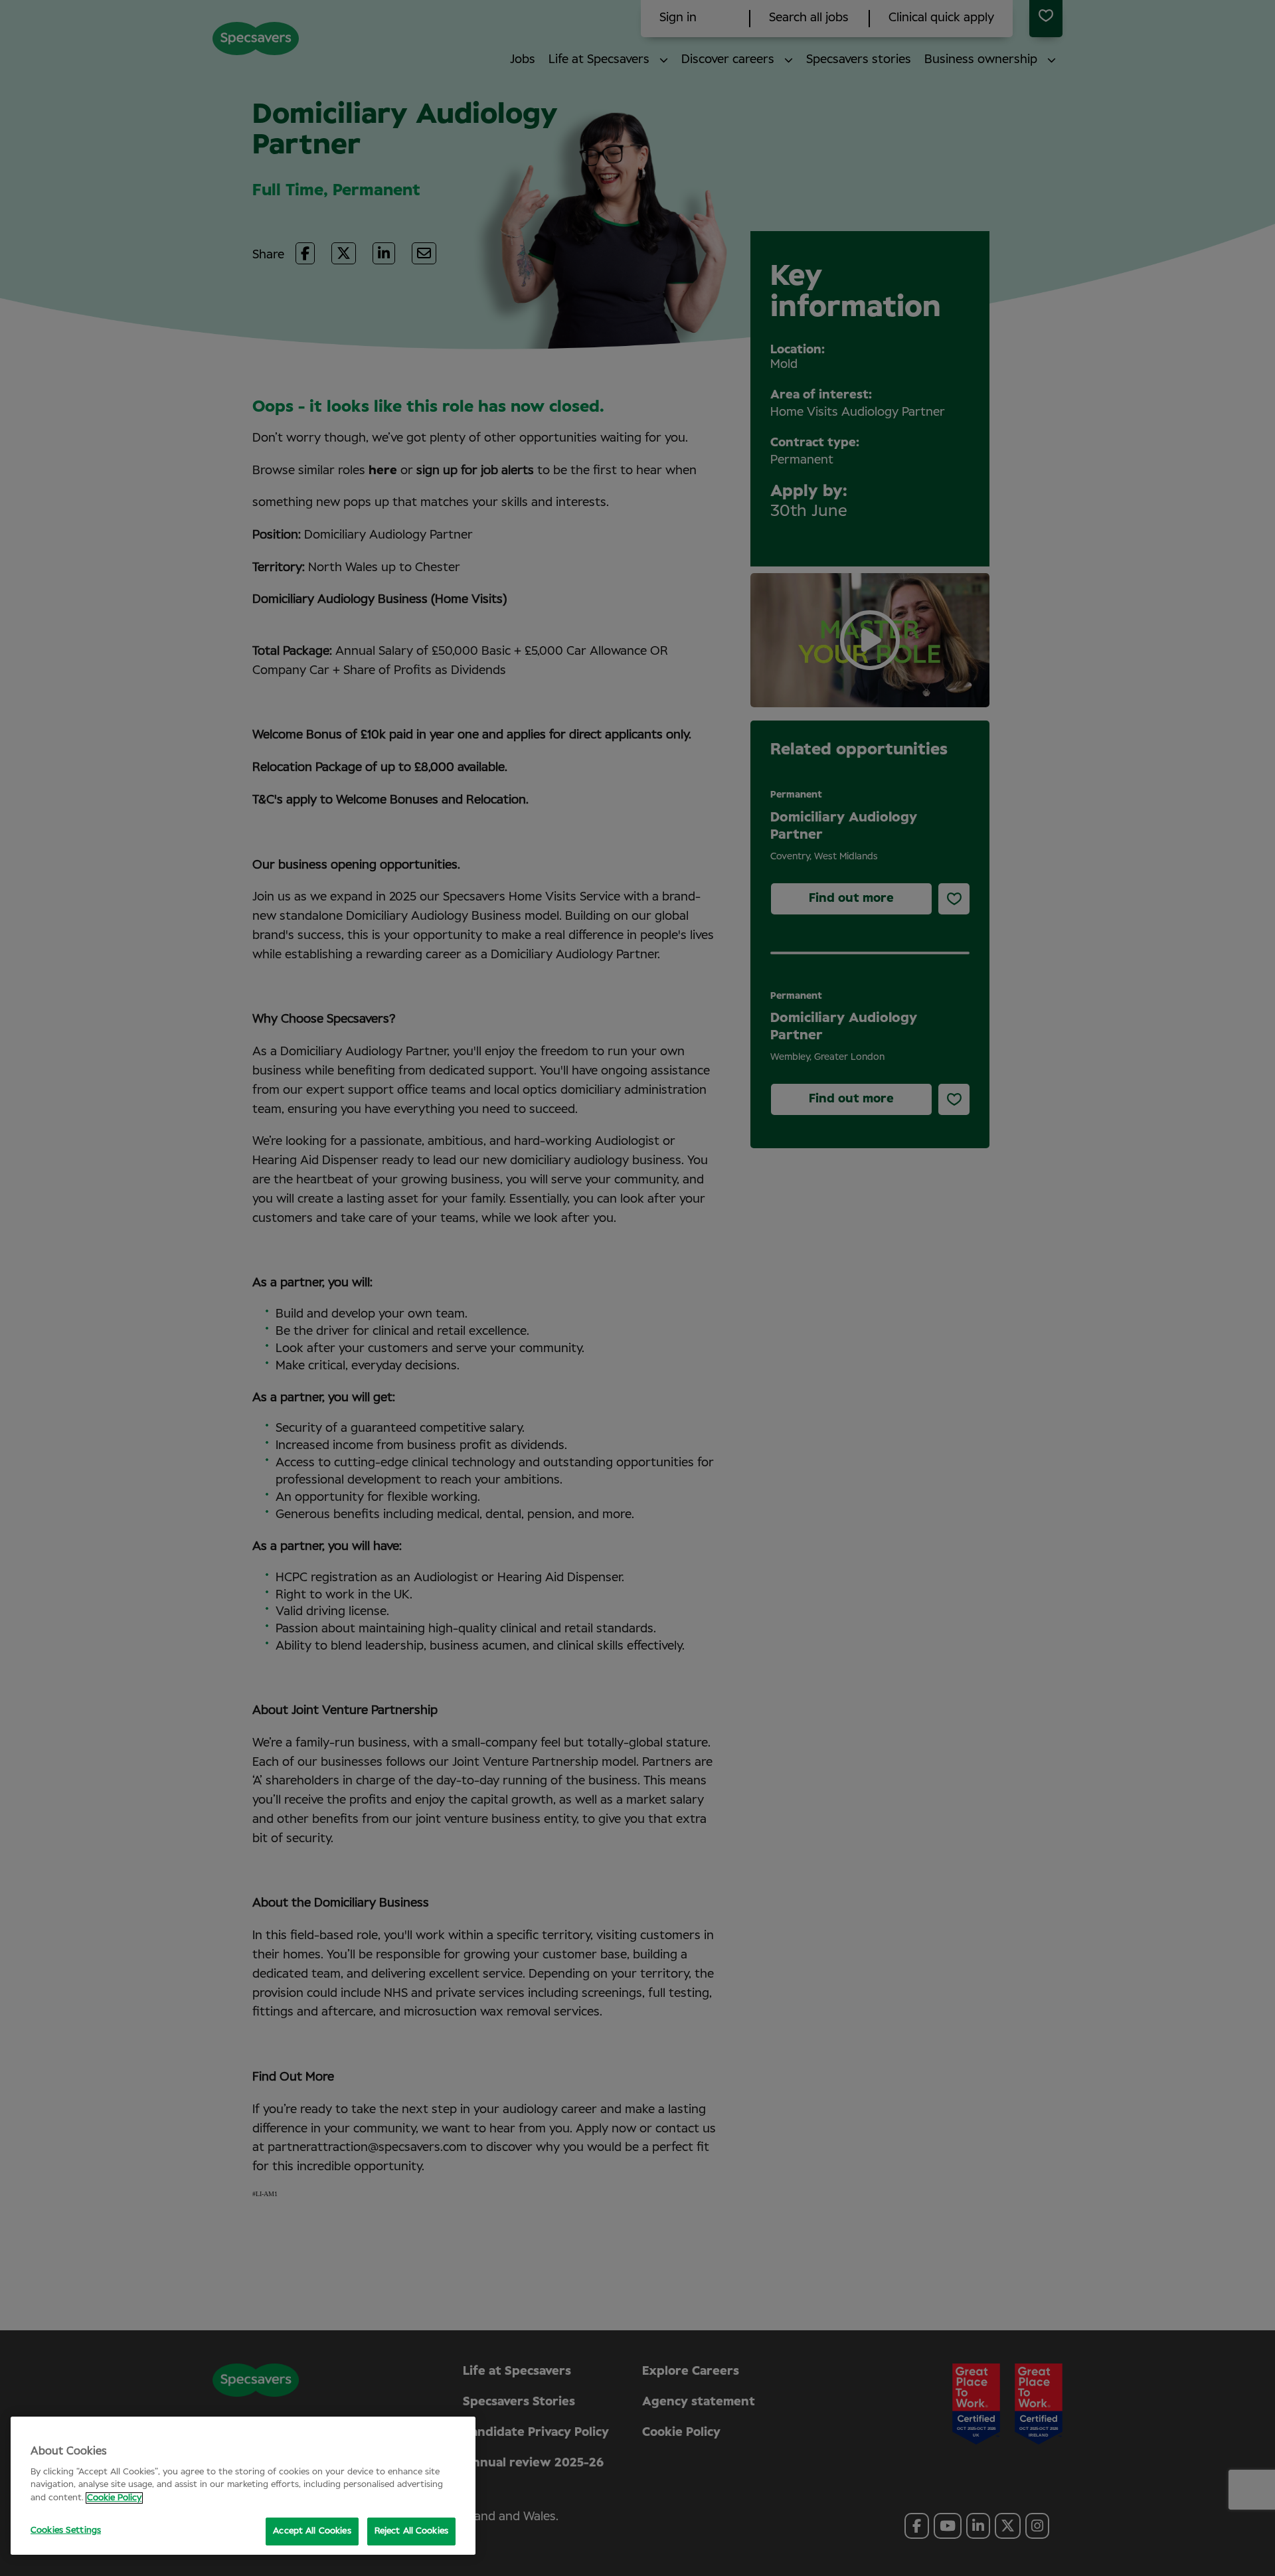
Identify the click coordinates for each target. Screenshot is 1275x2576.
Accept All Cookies (312, 2531)
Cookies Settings (66, 2531)
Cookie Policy (114, 2498)
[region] (243, 2486)
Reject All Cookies (411, 2531)
